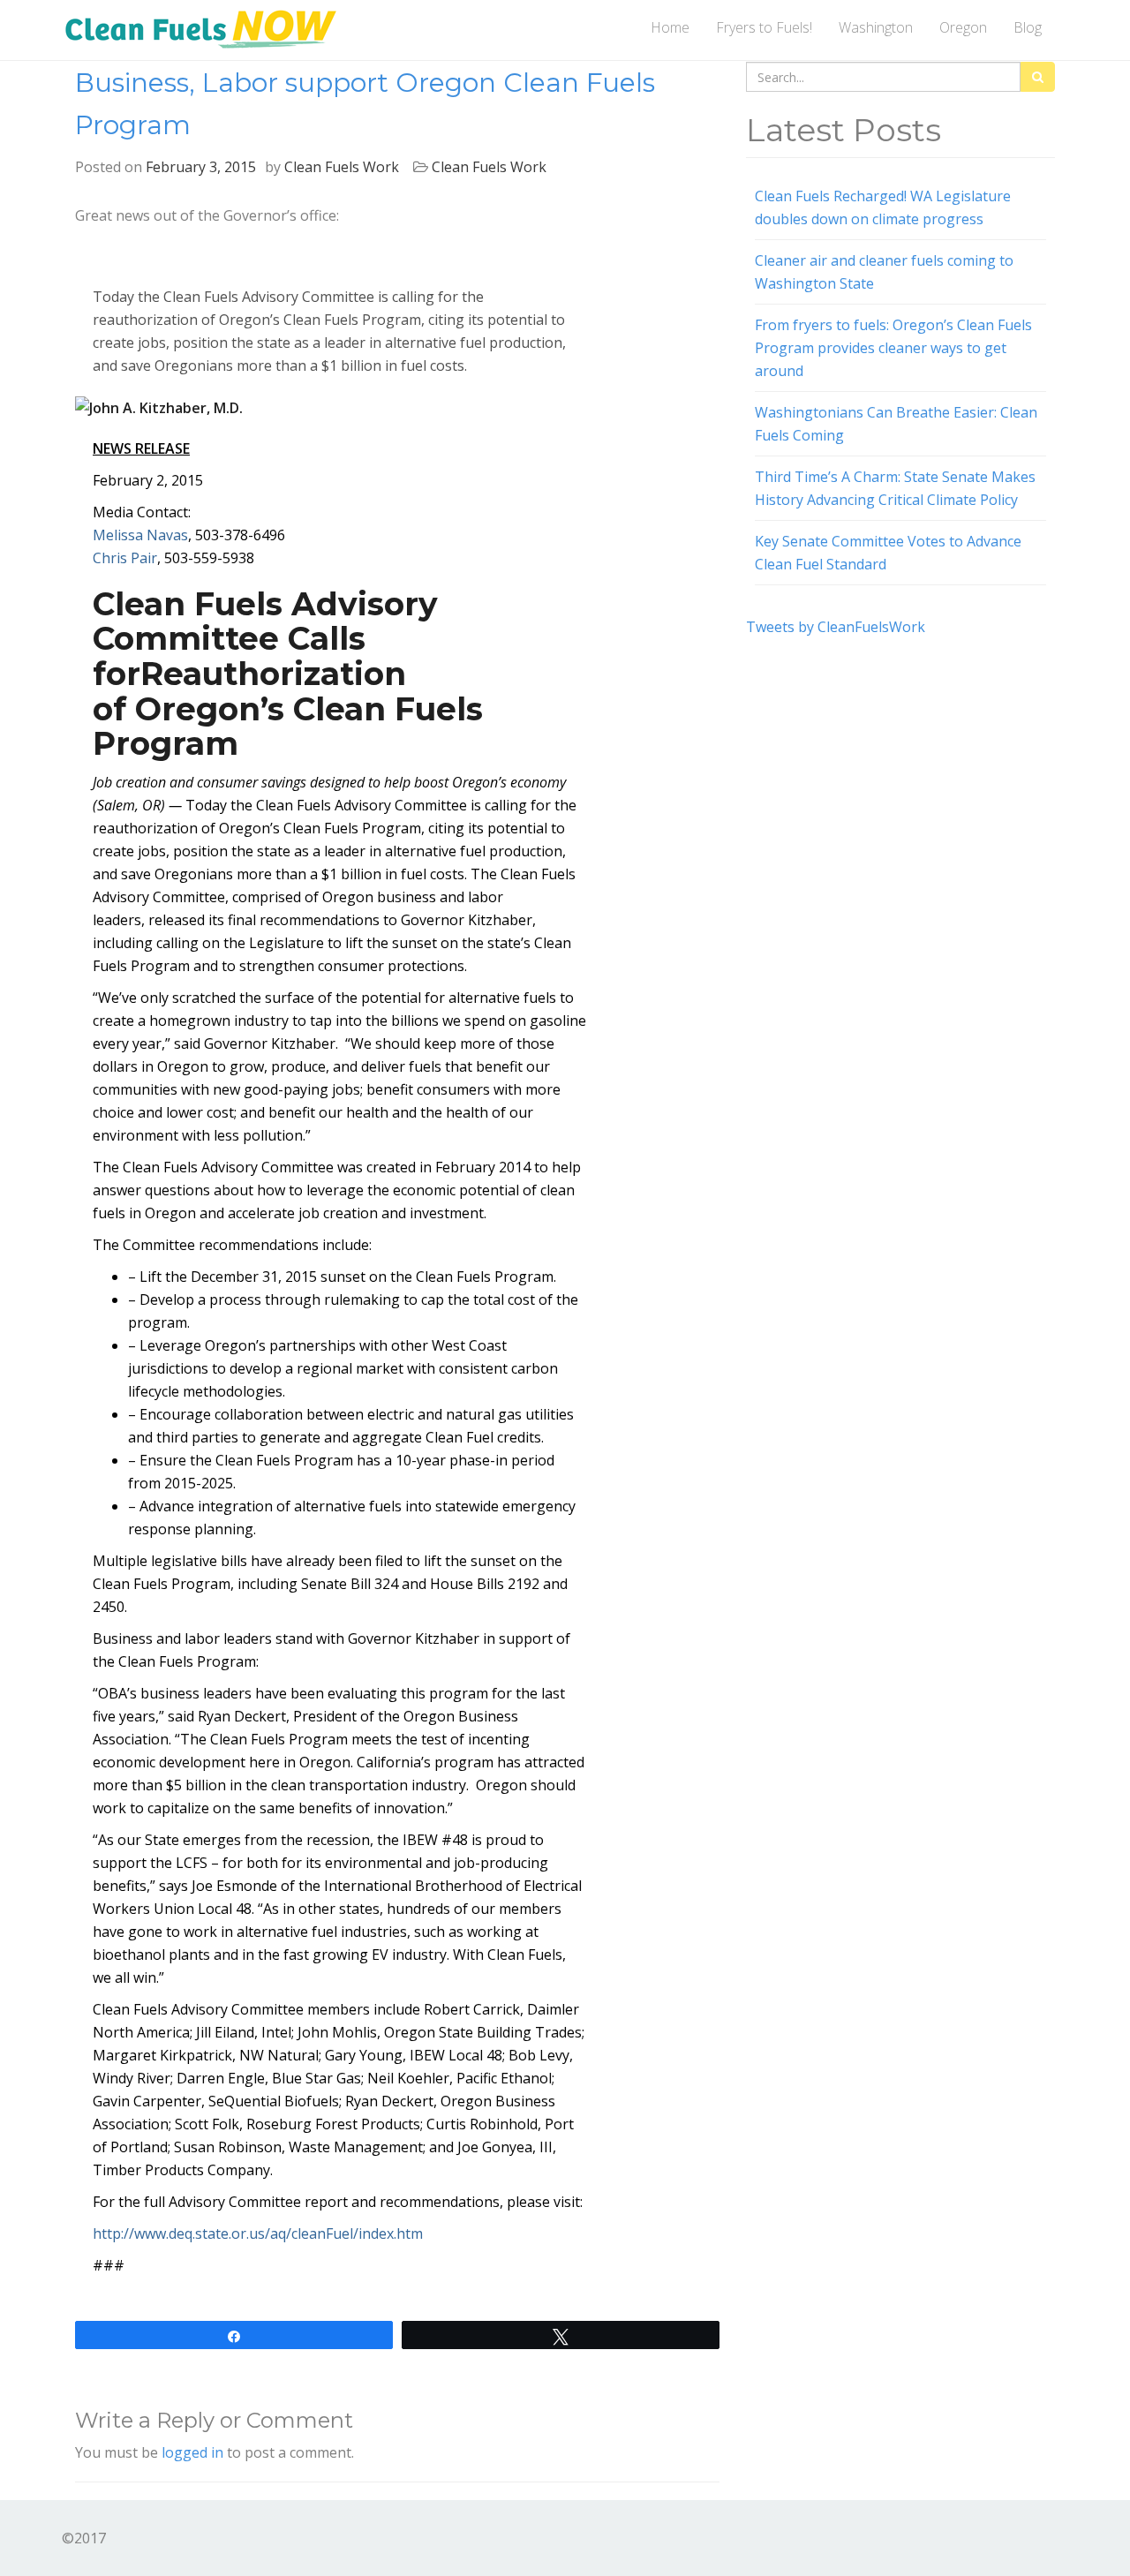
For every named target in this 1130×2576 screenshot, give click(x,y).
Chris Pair (125, 558)
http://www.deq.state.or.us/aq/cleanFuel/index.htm (258, 2233)
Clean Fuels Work (342, 167)
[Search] (1038, 77)
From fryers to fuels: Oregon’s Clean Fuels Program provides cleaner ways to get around (893, 348)
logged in (192, 2452)
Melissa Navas (140, 535)
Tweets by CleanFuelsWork (836, 627)
